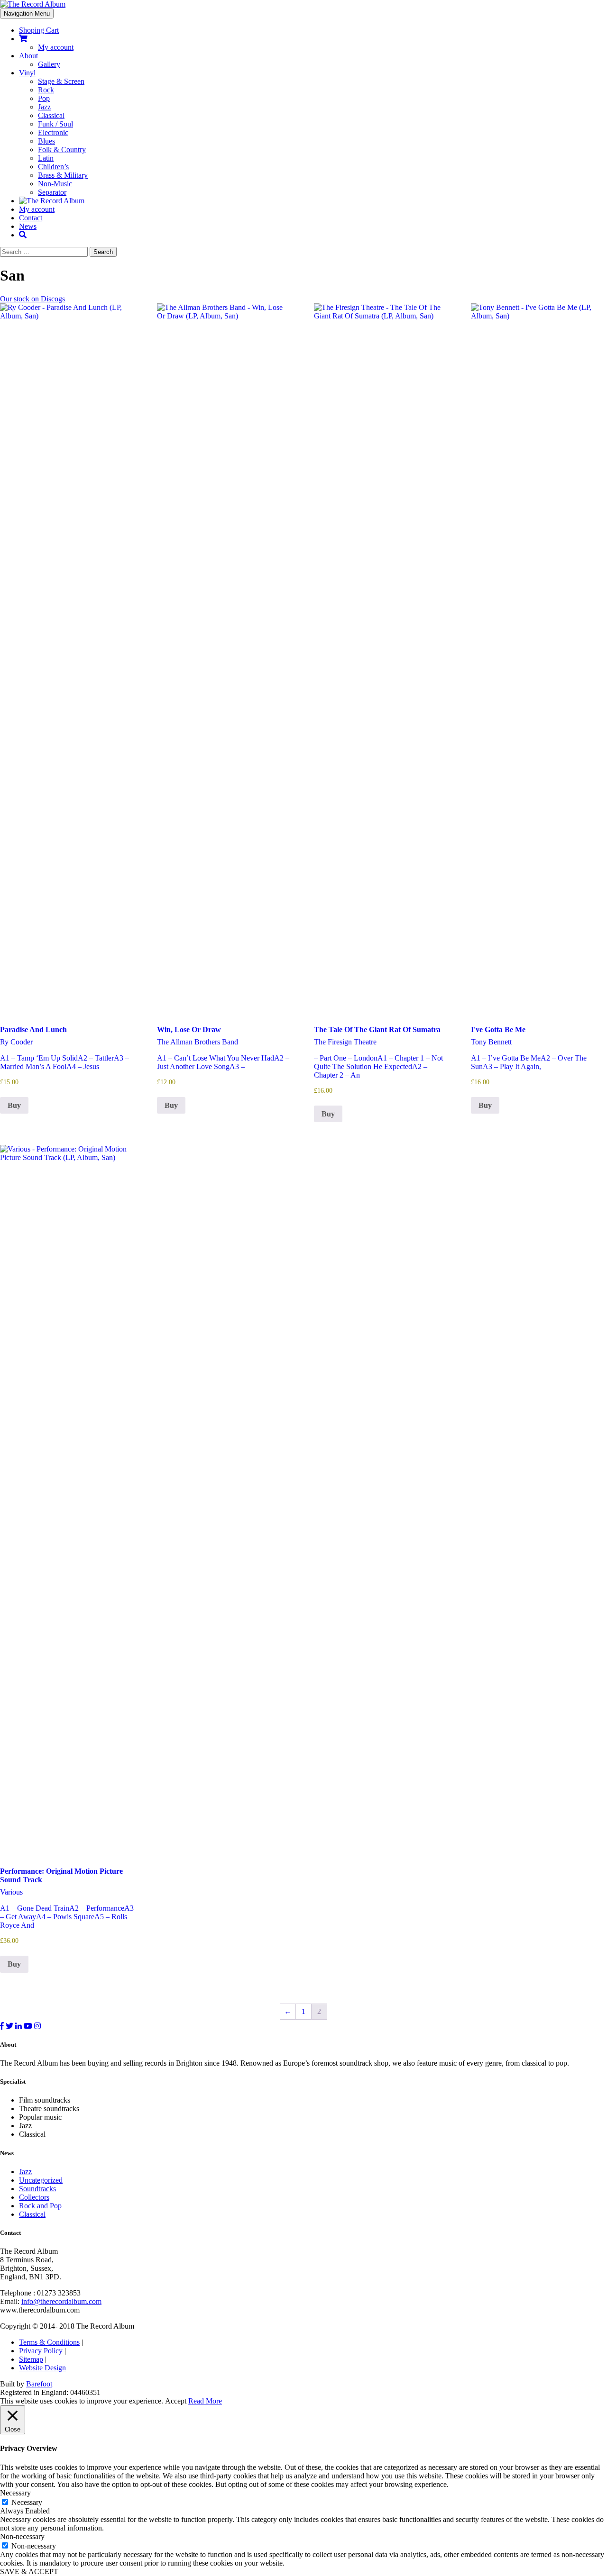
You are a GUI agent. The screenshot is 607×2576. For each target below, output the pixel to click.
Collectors (34, 2197)
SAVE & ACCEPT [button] (29, 2571)
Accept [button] (176, 2401)
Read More (205, 2401)
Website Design (42, 2368)
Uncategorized (41, 2180)
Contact (31, 218)
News (28, 226)
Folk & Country (62, 150)
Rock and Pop (40, 2206)
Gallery (49, 64)
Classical (51, 115)
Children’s (53, 167)
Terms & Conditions (49, 2342)
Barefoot (39, 2384)
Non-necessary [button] (22, 2536)
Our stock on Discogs (32, 299)
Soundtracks (37, 2189)
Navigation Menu (27, 14)
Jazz (44, 107)
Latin (46, 158)
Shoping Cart (39, 30)
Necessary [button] (15, 2493)
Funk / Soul (55, 124)
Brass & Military (63, 175)
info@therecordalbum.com (61, 2301)
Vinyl (27, 73)
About (28, 56)
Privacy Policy (41, 2351)
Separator (52, 192)
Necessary (27, 2502)
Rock (46, 90)
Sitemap (31, 2359)
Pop (44, 98)
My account (56, 47)
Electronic (53, 132)
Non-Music (55, 184)
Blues (46, 141)
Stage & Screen (61, 81)
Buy (14, 1105)
